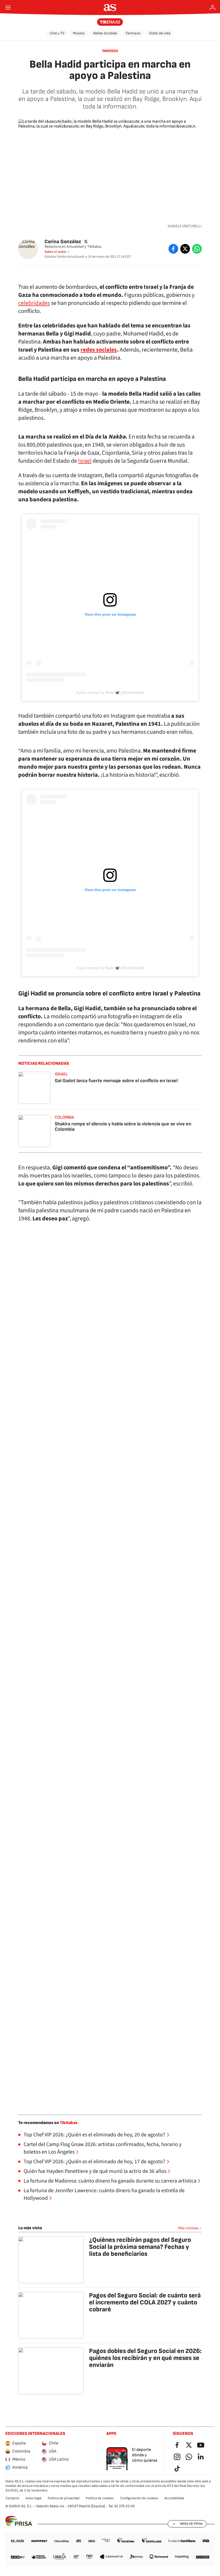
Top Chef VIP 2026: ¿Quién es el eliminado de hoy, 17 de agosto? (94, 2162)
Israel (85, 461)
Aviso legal (34, 2498)
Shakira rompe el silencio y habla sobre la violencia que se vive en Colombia (123, 1127)
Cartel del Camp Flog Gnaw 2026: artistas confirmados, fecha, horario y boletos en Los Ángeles (102, 2148)
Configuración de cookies (139, 2498)
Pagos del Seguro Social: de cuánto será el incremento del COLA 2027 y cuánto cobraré (145, 2302)
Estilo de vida (160, 33)
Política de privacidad (64, 2498)
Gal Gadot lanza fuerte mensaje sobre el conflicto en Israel (116, 1081)
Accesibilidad (174, 2498)
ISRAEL (61, 1074)
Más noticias (188, 2228)
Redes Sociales (105, 33)
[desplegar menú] (8, 8)
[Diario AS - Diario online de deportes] (110, 8)
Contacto (12, 2498)
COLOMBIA (64, 1117)
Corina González (63, 241)
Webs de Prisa (191, 2524)
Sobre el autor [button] (55, 252)
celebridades (34, 303)
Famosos (133, 33)
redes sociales (99, 350)
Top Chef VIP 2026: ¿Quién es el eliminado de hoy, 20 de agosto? (94, 2135)
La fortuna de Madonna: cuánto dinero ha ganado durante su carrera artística (110, 2181)
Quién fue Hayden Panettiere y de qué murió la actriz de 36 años (95, 2171)
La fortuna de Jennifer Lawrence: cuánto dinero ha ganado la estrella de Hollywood (104, 2194)
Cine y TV (57, 33)
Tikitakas (69, 2123)
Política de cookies (100, 2498)
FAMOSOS (110, 51)
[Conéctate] (212, 8)
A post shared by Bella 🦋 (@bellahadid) (110, 692)
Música (79, 33)
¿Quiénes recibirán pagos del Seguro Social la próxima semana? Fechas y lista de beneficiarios (140, 2247)
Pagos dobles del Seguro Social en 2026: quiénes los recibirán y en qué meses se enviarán (145, 2358)
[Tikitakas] (110, 22)
